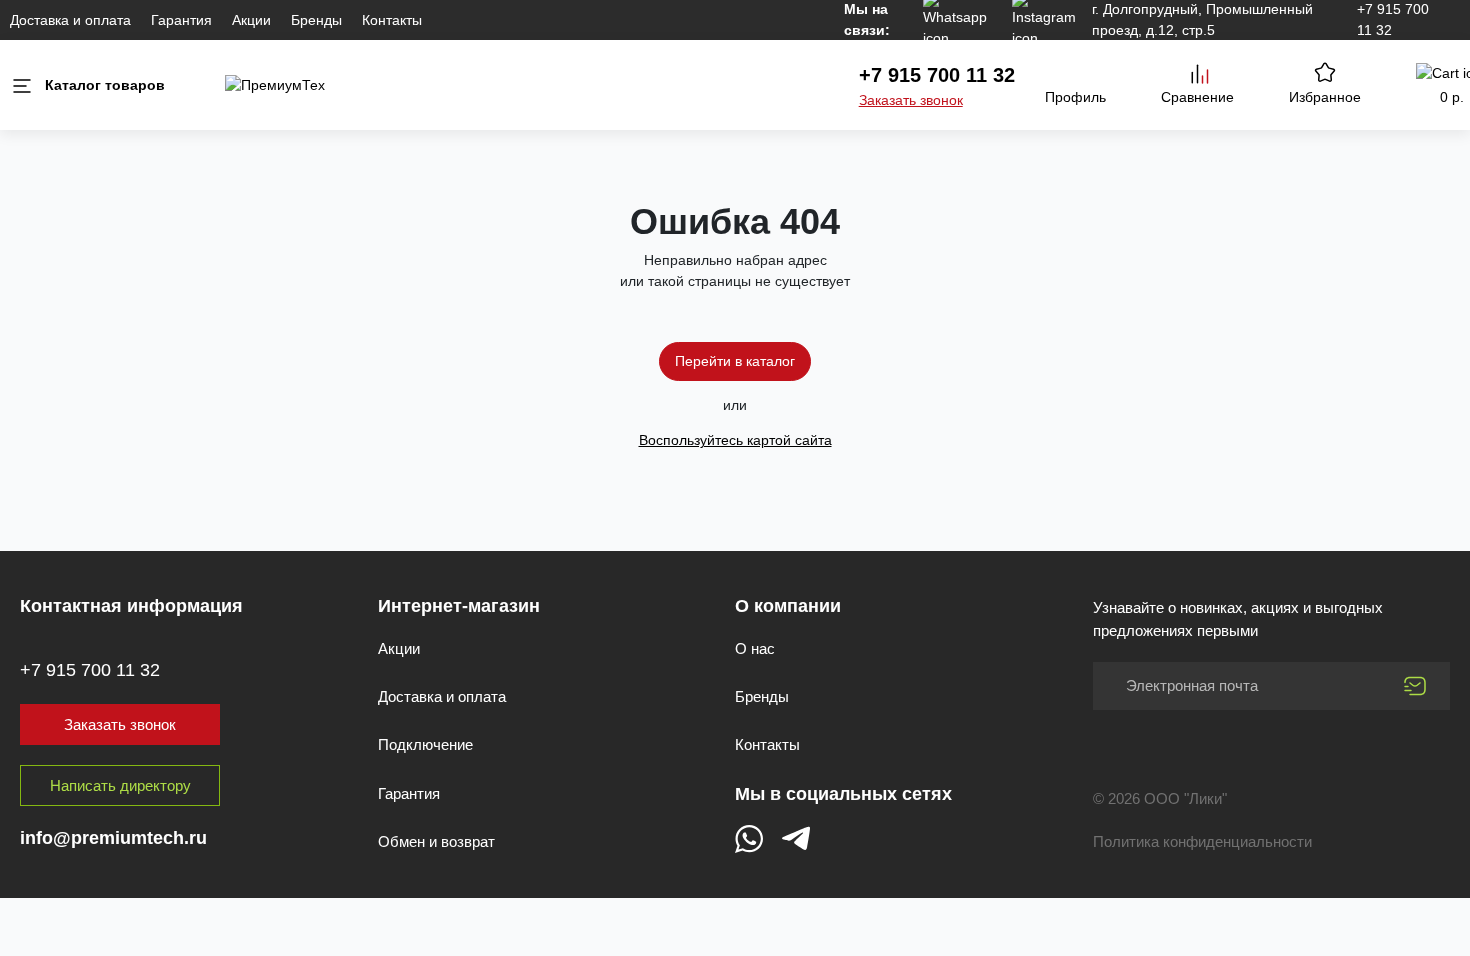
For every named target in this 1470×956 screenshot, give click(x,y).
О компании (788, 606)
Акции (251, 20)
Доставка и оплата (70, 20)
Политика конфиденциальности (1202, 841)
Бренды (316, 20)
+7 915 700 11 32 (937, 75)
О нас (755, 648)
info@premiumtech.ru (113, 838)
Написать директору (120, 785)
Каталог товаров (105, 85)
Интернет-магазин (459, 606)
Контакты (392, 20)
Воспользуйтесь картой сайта (735, 440)
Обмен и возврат (436, 841)
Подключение (425, 744)
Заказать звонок (911, 100)
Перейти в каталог (735, 361)
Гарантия (181, 20)
